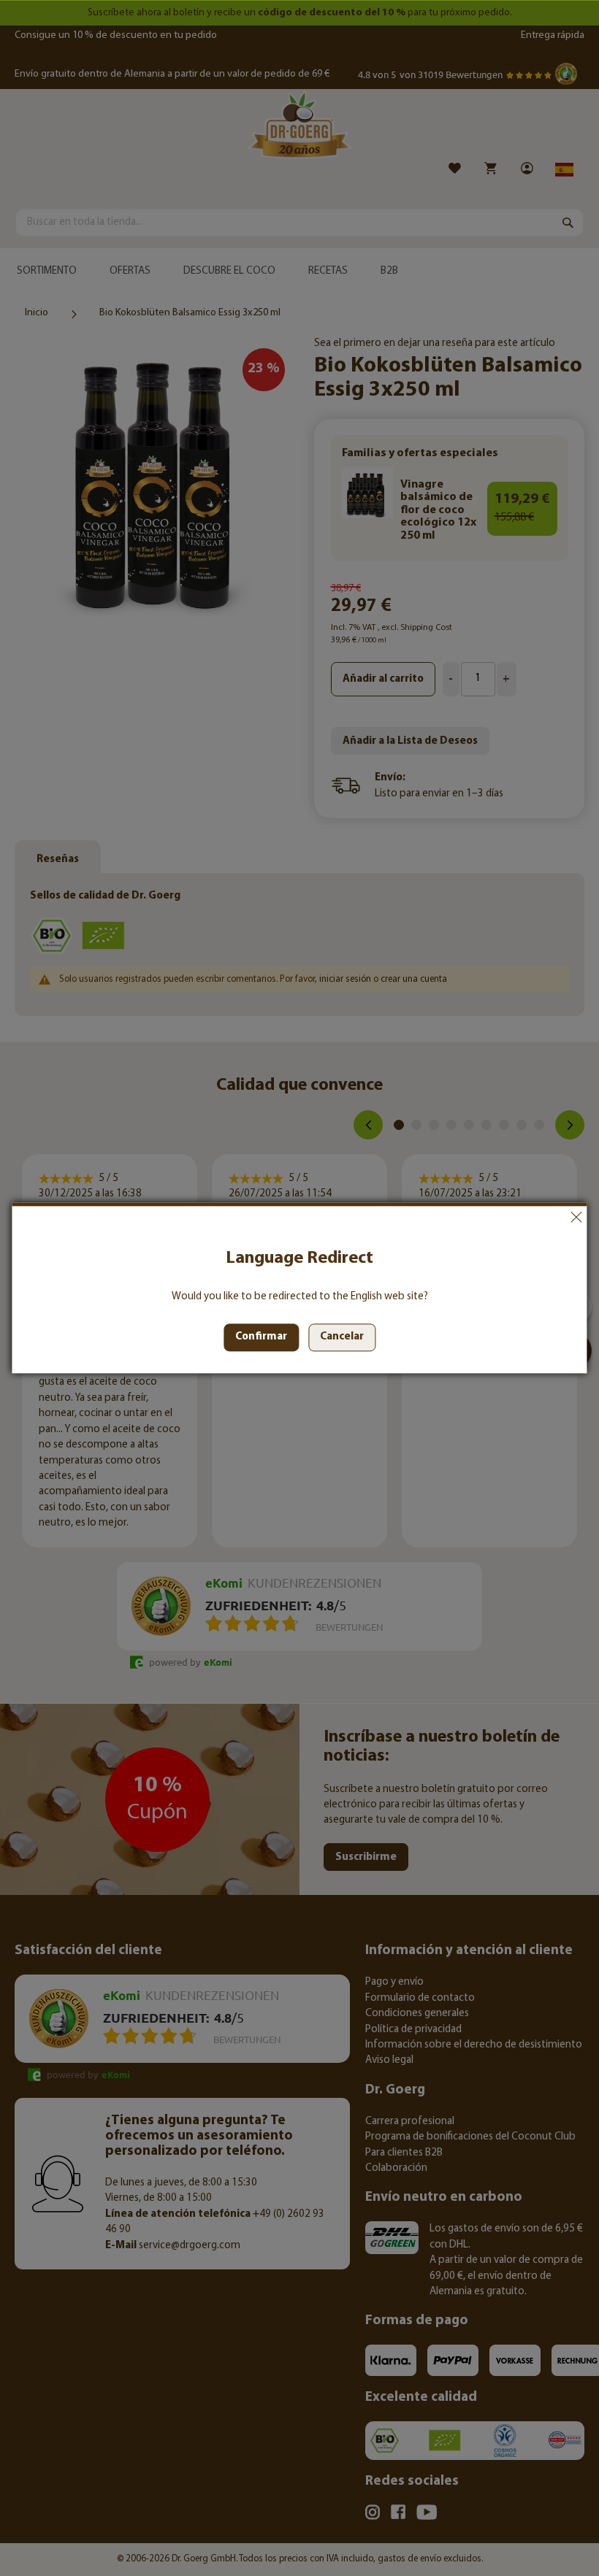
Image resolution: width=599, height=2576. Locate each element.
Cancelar (576, 1217)
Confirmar (261, 1338)
